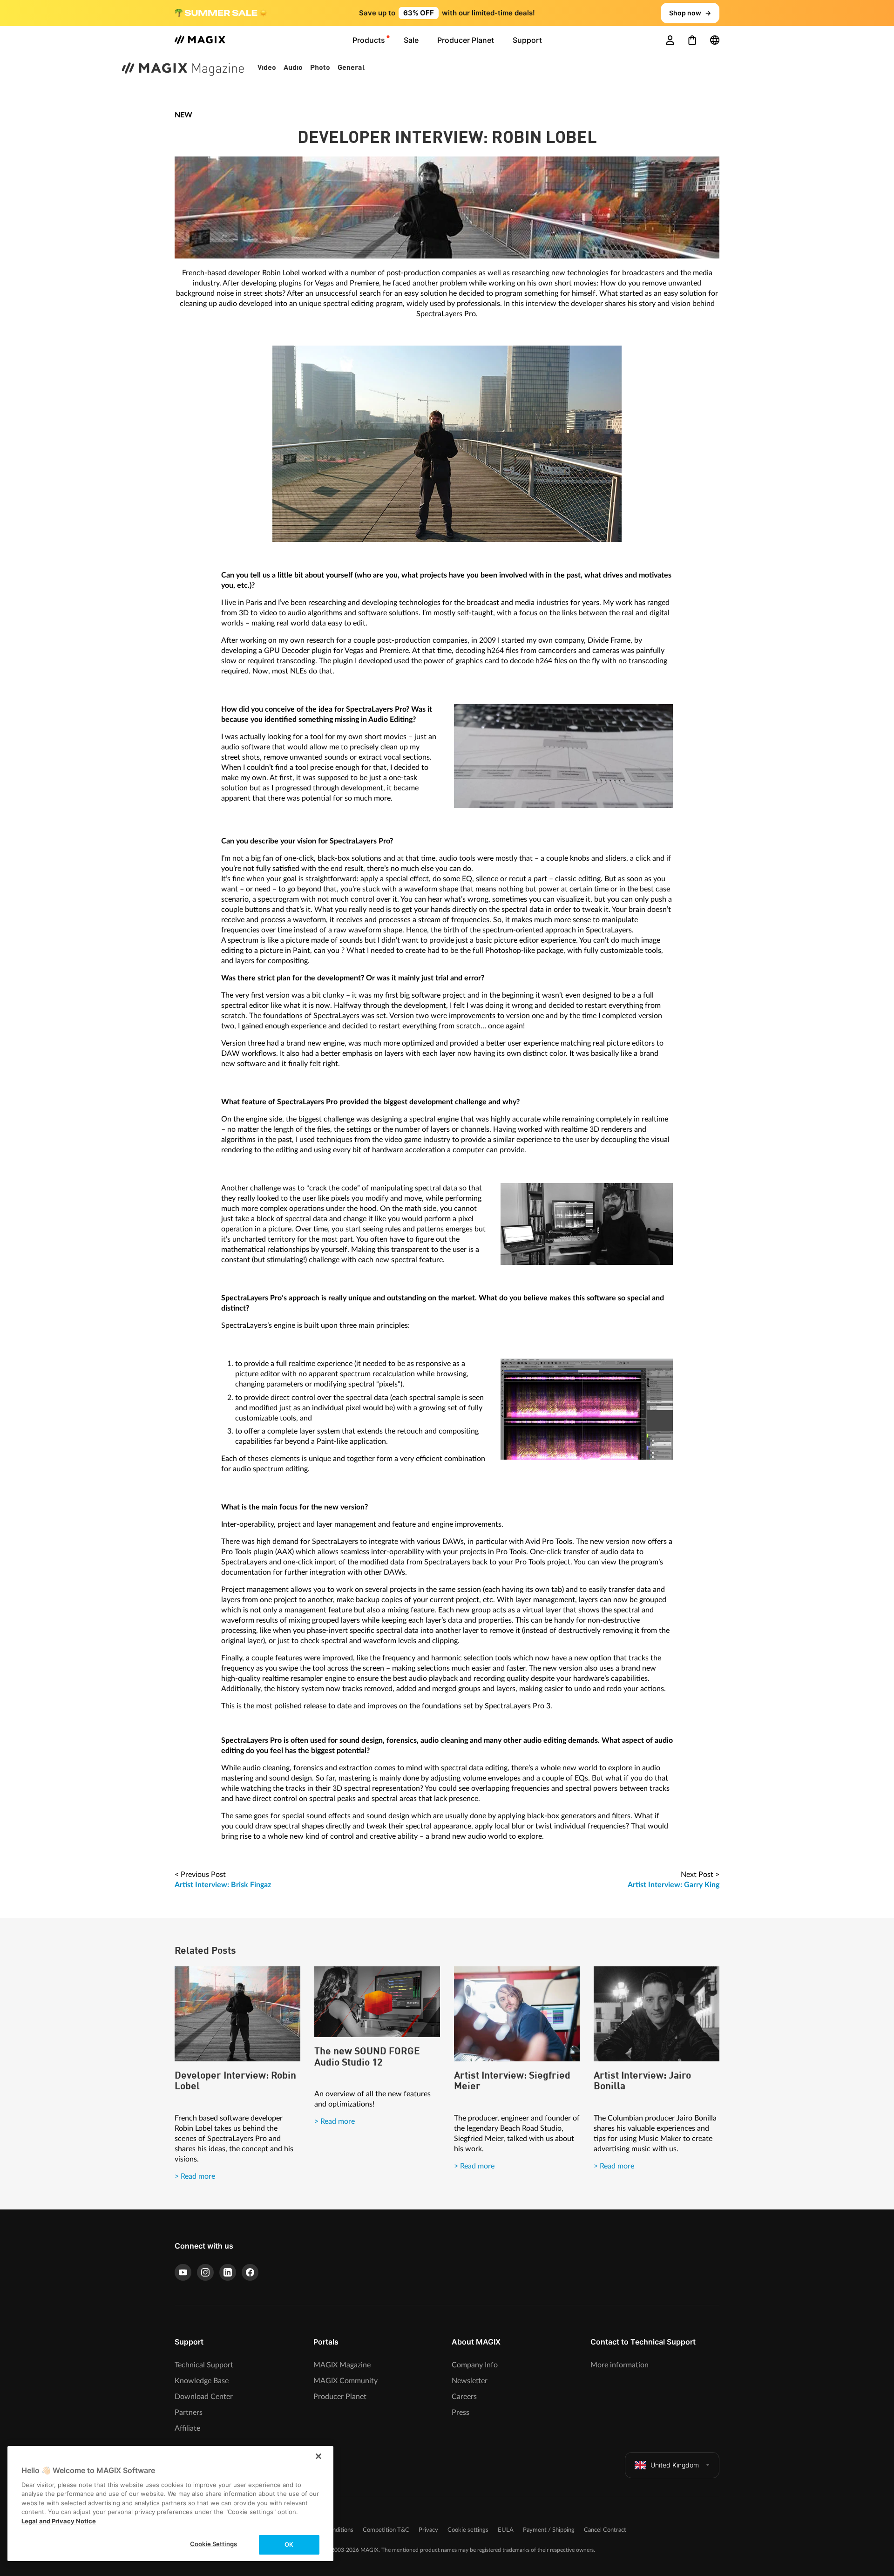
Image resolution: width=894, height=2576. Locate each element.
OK (289, 2544)
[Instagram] (205, 2272)
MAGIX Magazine (342, 2365)
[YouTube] (183, 2272)
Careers (464, 2397)
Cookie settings (468, 2530)
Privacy (428, 2530)
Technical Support (204, 2365)
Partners (189, 2413)
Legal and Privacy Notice (59, 2521)
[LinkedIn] (228, 2272)
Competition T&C (386, 2530)
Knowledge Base (202, 2381)
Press (461, 2413)
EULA (506, 2530)
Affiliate (187, 2428)
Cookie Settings (213, 2544)
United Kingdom (675, 2465)
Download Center (204, 2397)
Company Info (475, 2365)
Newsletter (470, 2381)
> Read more (195, 2176)
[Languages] (715, 40)
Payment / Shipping (549, 2530)
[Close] (318, 2456)
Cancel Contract (605, 2530)
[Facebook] (250, 2272)
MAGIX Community (345, 2381)
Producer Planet (340, 2397)
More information (620, 2365)
